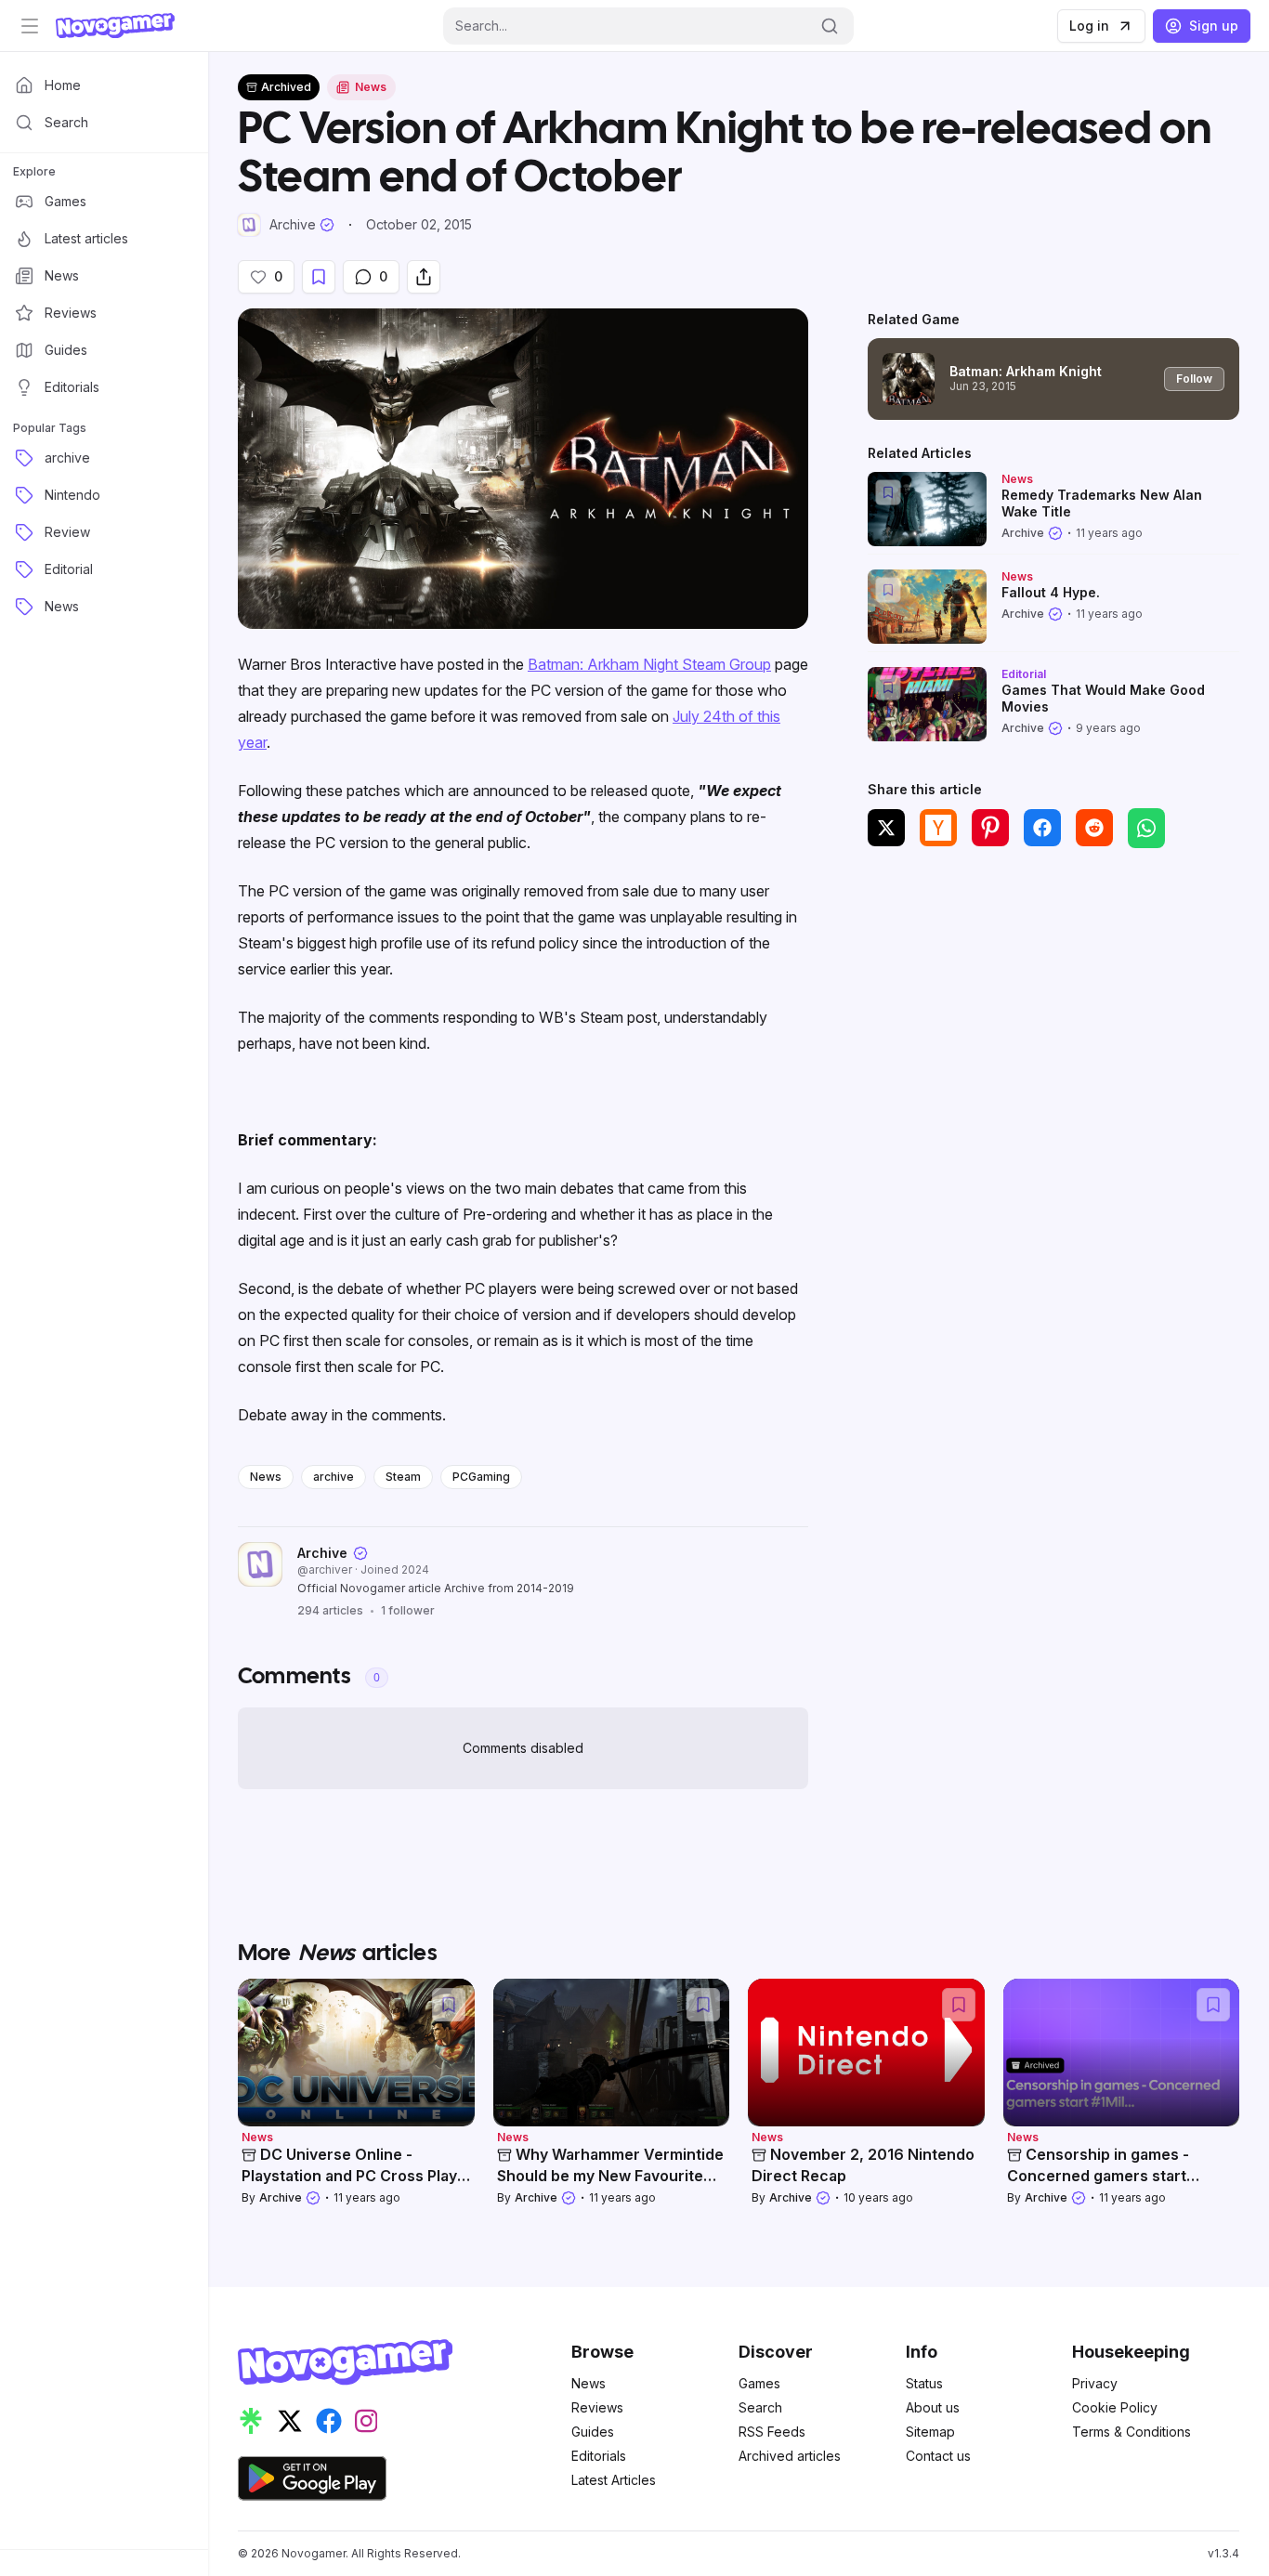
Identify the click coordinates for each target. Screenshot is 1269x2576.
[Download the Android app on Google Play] (312, 2478)
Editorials (599, 2456)
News (266, 1477)
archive (334, 1477)
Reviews (597, 2407)
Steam (403, 1477)
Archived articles (790, 2456)
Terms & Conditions (1132, 2432)
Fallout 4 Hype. (1051, 592)
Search (760, 2407)
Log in (1089, 26)
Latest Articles (614, 2480)
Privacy (1095, 2383)
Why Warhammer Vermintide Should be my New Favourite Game (610, 2174)
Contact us (938, 2456)
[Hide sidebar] (30, 26)
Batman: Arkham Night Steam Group (649, 664)
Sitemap (930, 2432)
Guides (593, 2432)
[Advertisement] (1053, 1000)
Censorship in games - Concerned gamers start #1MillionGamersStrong (1098, 2174)
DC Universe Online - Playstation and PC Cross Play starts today (349, 2174)
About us (933, 2407)
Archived (286, 87)
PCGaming (481, 1477)
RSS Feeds (772, 2432)
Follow (1194, 379)
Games (759, 2383)
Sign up (1214, 26)
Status (924, 2383)
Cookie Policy (1115, 2407)
